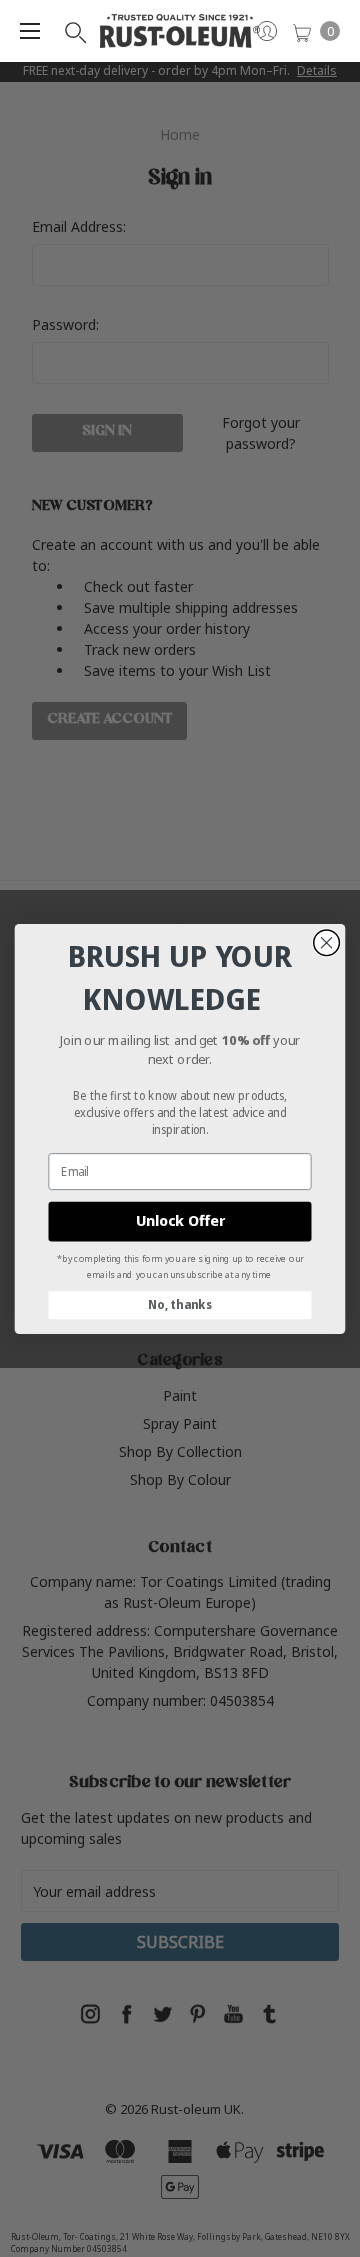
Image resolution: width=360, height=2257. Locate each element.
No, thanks (179, 1304)
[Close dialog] (327, 942)
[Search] (74, 31)
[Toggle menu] (30, 31)
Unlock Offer (180, 1220)
